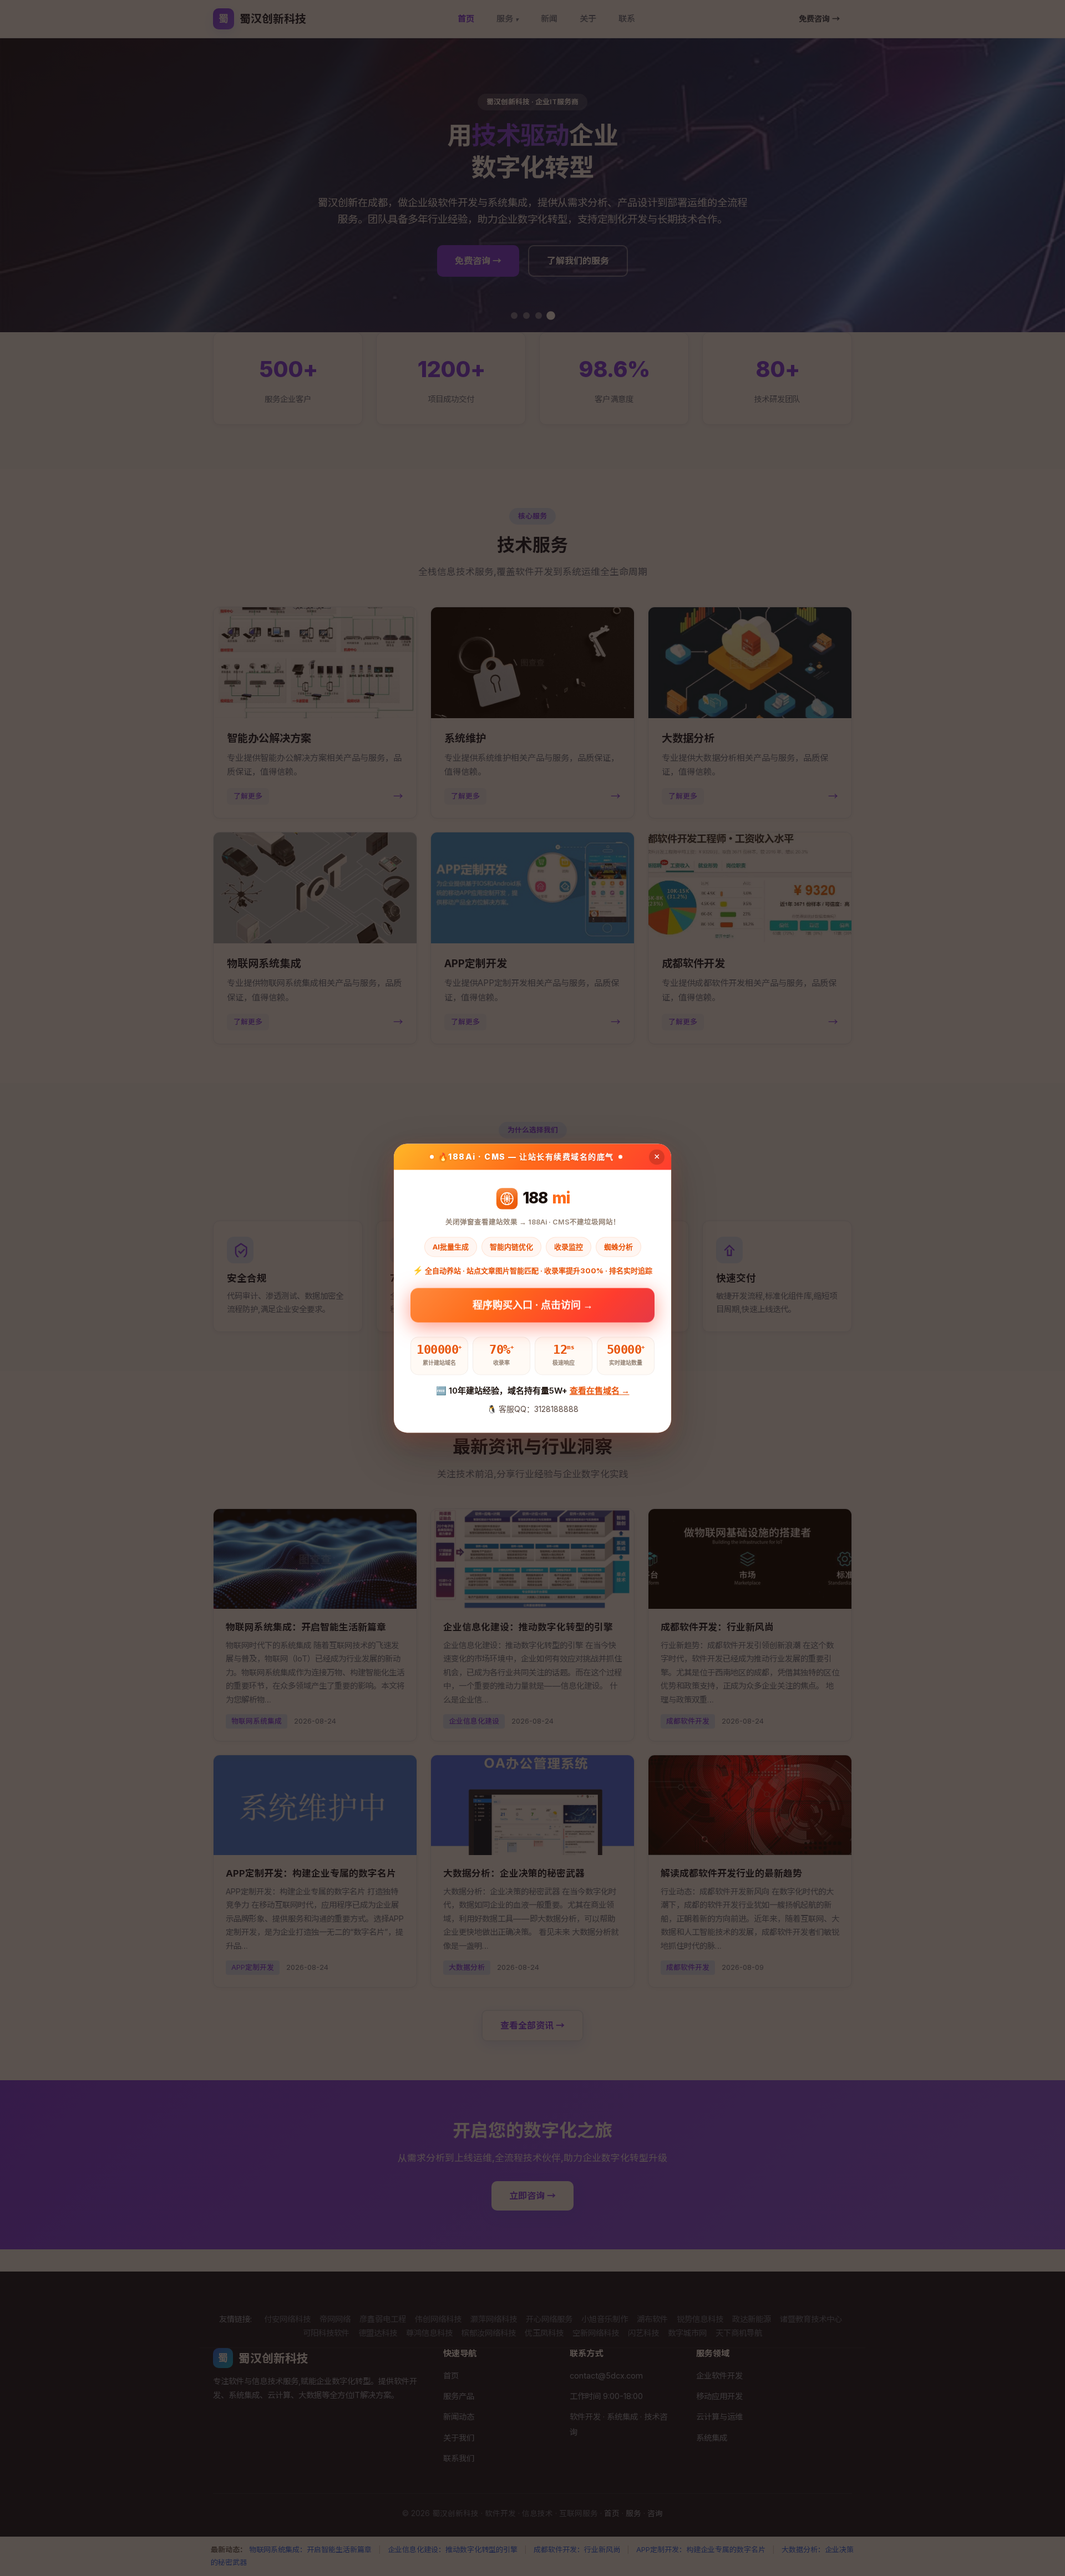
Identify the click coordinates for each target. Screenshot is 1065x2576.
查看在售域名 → (600, 1391)
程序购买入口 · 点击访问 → (533, 1307)
